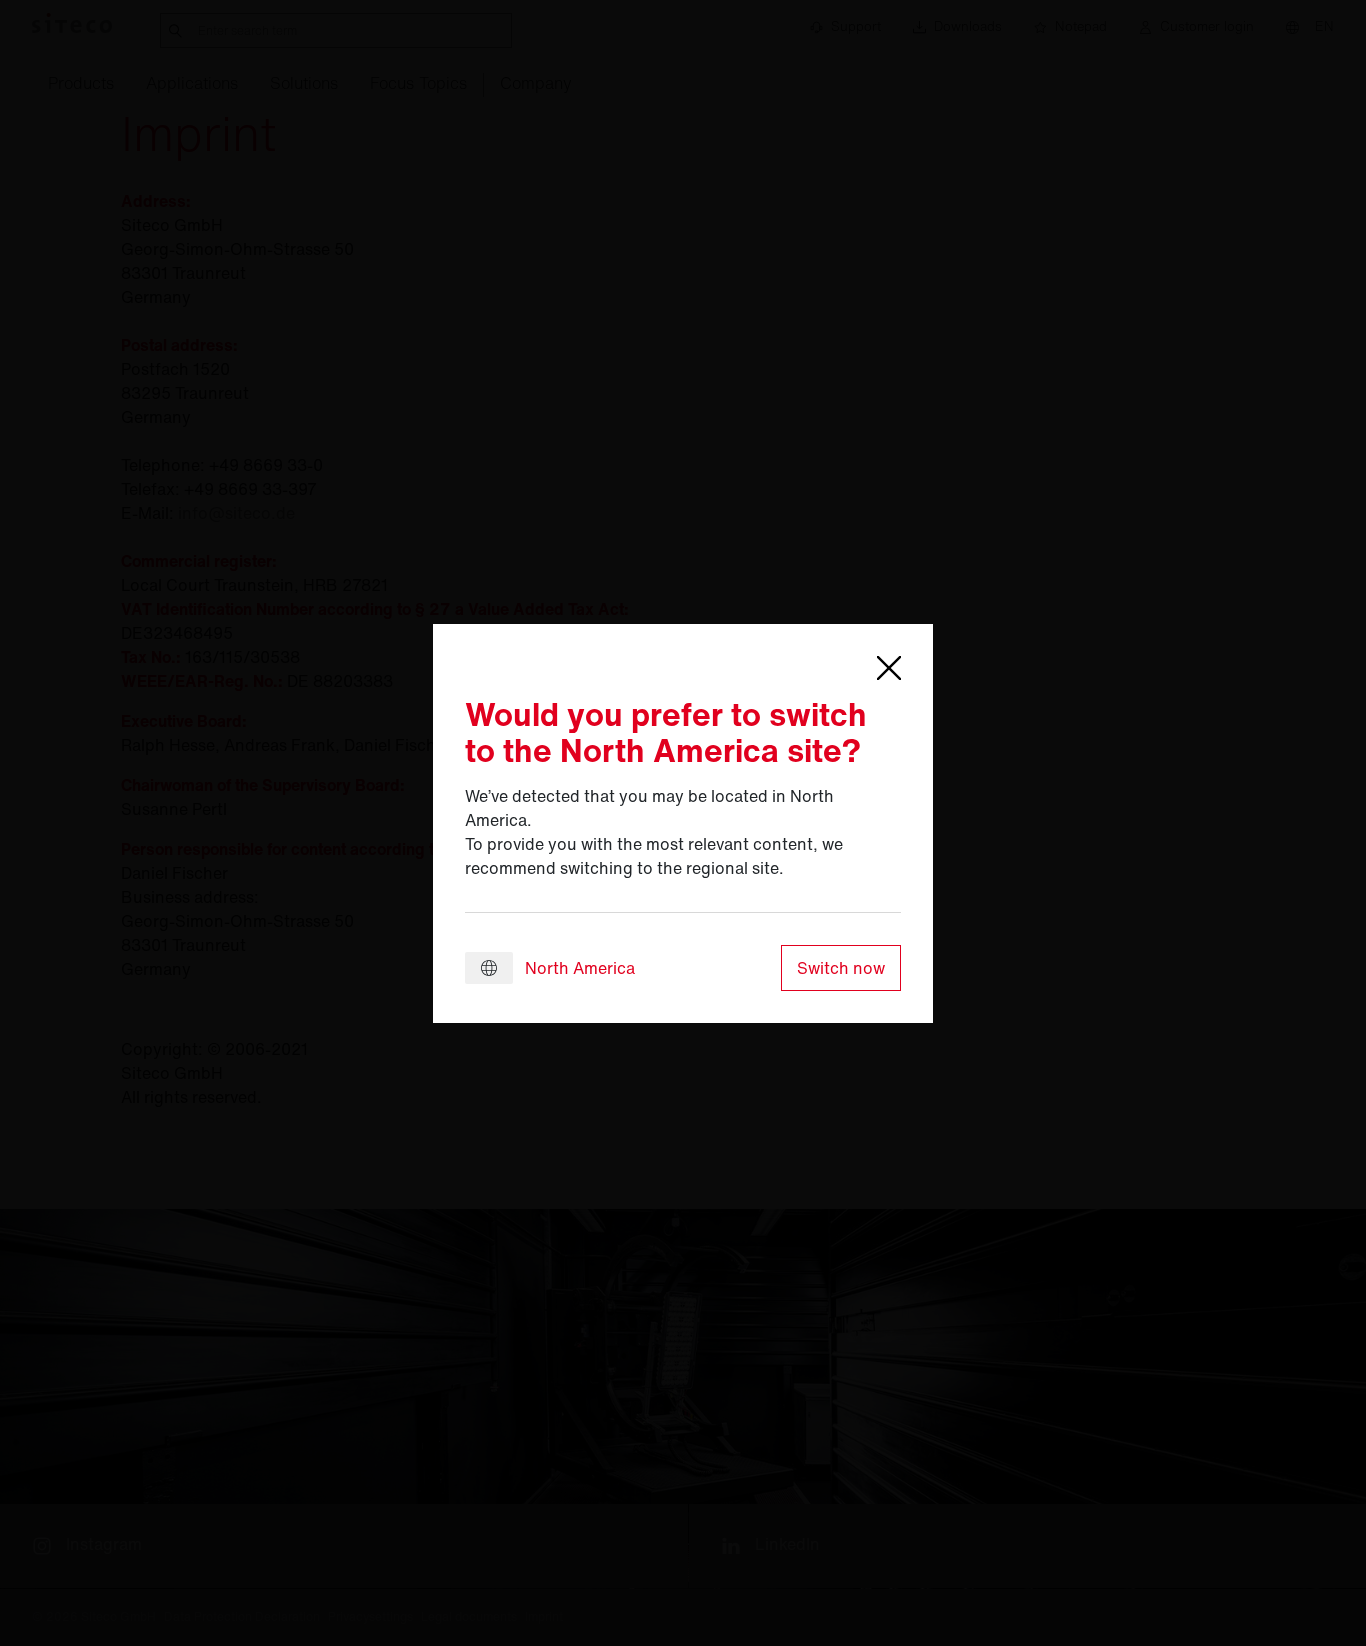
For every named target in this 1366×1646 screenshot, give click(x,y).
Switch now (841, 968)
